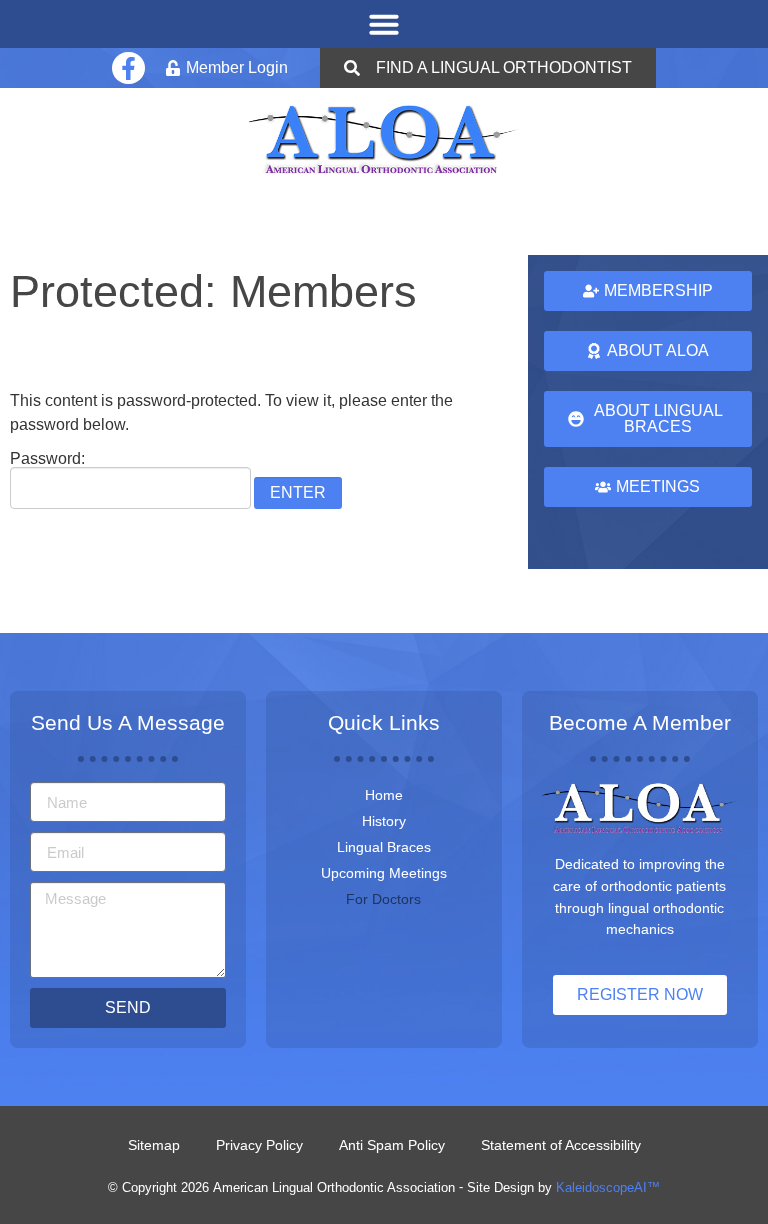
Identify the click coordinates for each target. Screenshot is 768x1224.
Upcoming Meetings (384, 873)
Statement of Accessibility (561, 1145)
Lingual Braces (384, 847)
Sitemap (154, 1145)
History (384, 821)
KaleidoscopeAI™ (608, 1187)
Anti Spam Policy (392, 1145)
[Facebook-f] (128, 68)
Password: (47, 459)
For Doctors (383, 899)
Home (384, 795)
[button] (384, 24)
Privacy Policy (259, 1145)
